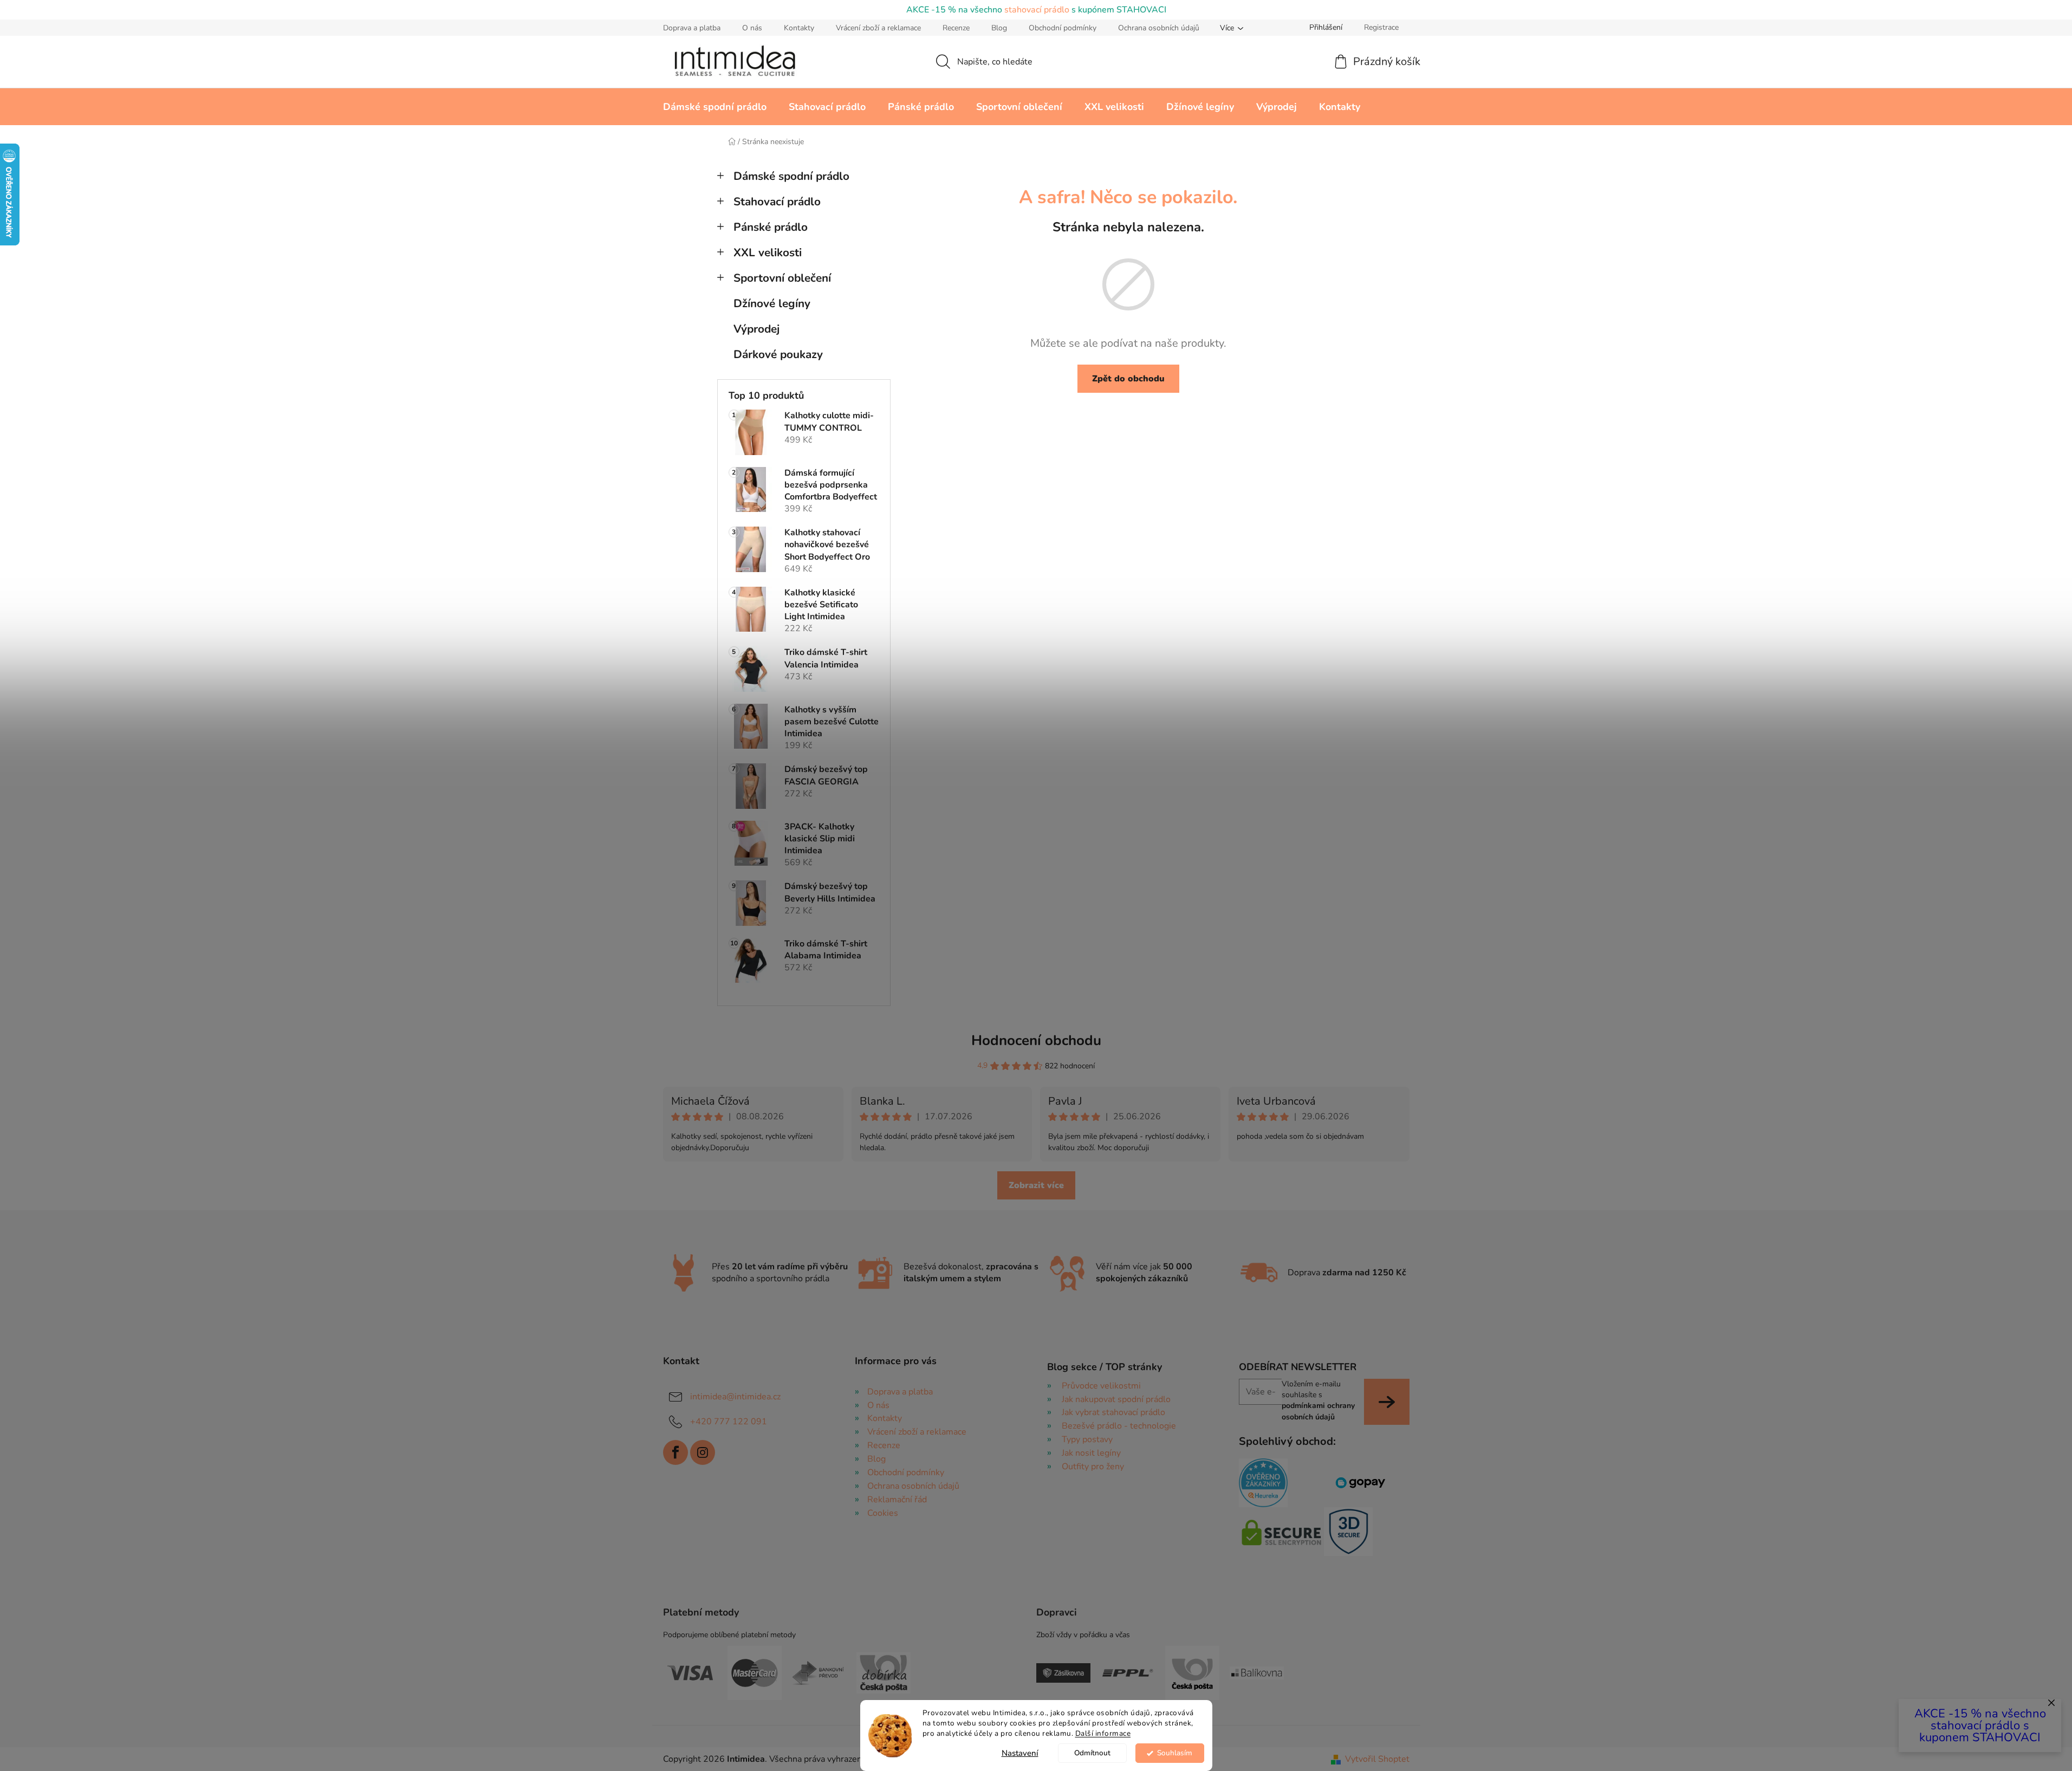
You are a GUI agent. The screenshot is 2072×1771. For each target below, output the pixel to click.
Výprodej (756, 329)
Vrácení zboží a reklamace (878, 28)
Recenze (956, 28)
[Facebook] (675, 1452)
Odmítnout (1092, 1753)
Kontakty (799, 28)
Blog (999, 28)
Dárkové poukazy (778, 354)
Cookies (883, 1513)
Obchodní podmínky (1063, 28)
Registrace (1381, 27)
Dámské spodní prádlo (791, 176)
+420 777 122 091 (729, 1422)
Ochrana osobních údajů (1159, 28)
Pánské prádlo (771, 227)
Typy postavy (1087, 1439)
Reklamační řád (897, 1500)
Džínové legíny (772, 303)
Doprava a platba (692, 28)
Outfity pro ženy (1093, 1467)
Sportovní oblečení (782, 278)
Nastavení (1020, 1753)
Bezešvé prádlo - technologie (1119, 1426)
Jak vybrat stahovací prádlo (1113, 1412)
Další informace (1103, 1733)
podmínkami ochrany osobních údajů (1318, 1411)
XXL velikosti (768, 252)
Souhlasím (1175, 1753)
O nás (752, 28)
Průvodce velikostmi (1101, 1386)
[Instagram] (703, 1452)
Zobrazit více (1036, 1185)
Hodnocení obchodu (1036, 1040)
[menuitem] (715, 107)
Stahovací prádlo (777, 202)
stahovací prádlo (1037, 10)
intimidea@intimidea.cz (735, 1397)
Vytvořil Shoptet (1377, 1759)
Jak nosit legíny (1091, 1453)
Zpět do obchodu (1128, 379)
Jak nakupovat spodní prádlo (1116, 1399)
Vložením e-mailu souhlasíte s (1318, 1400)
